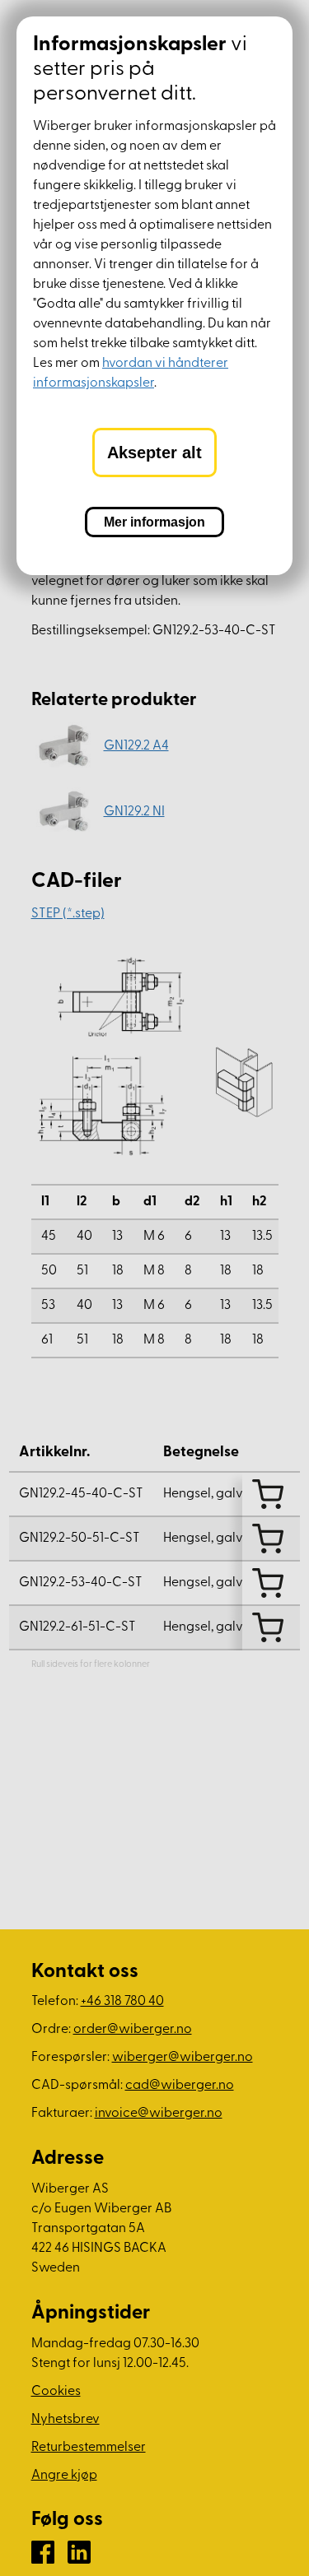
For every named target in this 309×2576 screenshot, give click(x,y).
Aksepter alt (154, 453)
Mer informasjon (154, 522)
